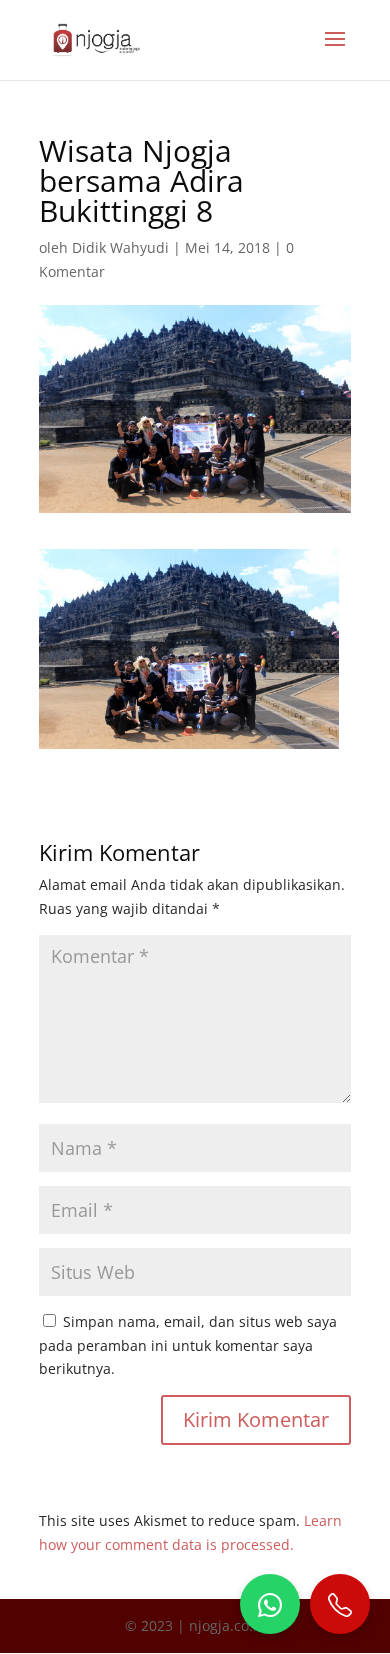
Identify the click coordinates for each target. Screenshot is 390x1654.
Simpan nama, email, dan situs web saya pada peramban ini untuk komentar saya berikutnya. (188, 1345)
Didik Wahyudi (120, 247)
